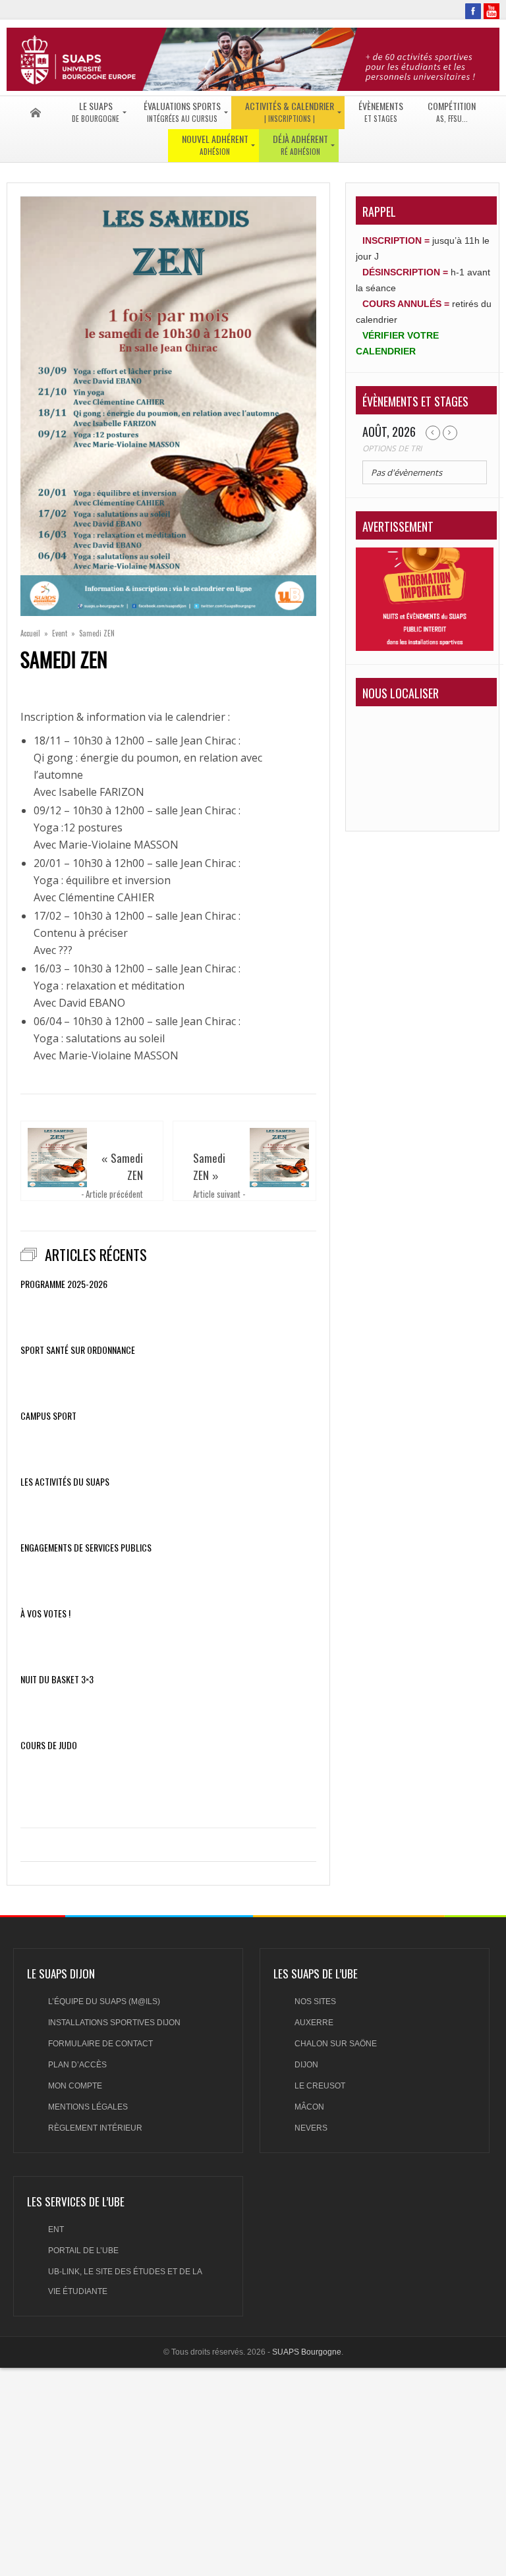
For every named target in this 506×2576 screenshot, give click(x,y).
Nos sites (315, 2002)
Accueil (30, 633)
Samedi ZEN (127, 1166)
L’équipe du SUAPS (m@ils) (104, 2002)
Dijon (306, 2065)
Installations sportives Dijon (114, 2023)
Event (60, 633)
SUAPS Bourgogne (307, 2352)
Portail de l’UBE (83, 2251)
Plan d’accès (77, 2065)
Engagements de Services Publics (86, 1548)
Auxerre (314, 2023)
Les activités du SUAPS (65, 1482)
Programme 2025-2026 (64, 1284)
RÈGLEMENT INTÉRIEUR (95, 2128)
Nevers (311, 2128)
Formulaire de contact (100, 2044)
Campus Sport (48, 1416)
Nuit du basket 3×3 (57, 1679)
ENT (56, 2229)
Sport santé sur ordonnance (78, 1350)
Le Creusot (320, 2086)
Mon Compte (75, 2086)
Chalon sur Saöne (336, 2044)
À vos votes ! (45, 1613)
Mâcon (309, 2107)
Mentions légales (88, 2107)
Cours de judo (49, 1745)
